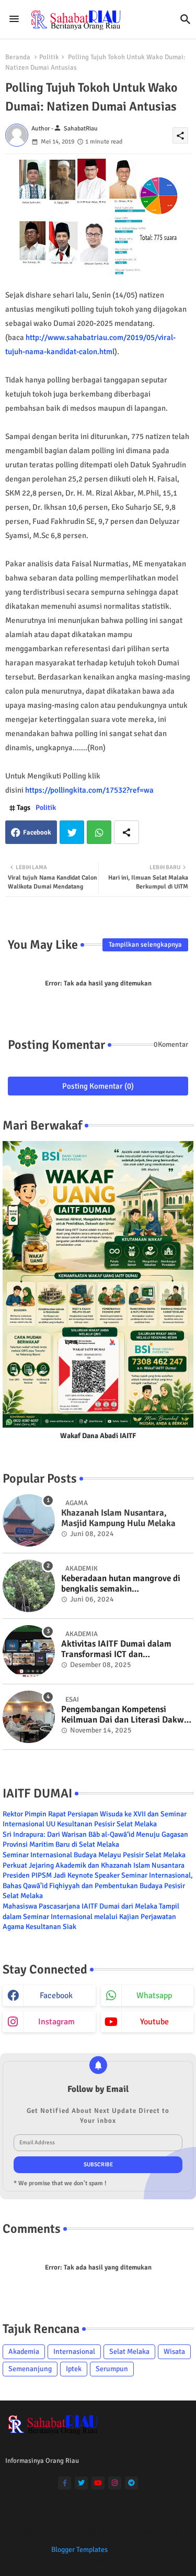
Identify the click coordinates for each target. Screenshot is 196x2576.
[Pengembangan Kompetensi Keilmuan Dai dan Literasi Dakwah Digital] (29, 1717)
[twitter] (81, 2483)
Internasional (74, 2352)
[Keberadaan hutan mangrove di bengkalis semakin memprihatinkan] (29, 1586)
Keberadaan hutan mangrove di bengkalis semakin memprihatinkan (121, 1584)
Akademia (24, 2352)
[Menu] (14, 19)
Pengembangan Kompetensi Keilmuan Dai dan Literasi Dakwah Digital (127, 1715)
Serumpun (112, 2369)
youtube (154, 2022)
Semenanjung (30, 2369)
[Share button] (126, 832)
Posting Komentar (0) (98, 1086)
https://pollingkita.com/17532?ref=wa (89, 790)
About (61, 2531)
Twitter (72, 832)
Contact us (101, 2531)
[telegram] (131, 2483)
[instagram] (115, 2483)
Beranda (18, 57)
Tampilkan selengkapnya (145, 945)
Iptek (74, 2369)
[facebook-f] (65, 2483)
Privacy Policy (155, 2531)
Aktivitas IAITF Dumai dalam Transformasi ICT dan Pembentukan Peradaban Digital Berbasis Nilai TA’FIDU (123, 1649)
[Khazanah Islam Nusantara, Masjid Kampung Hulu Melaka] (29, 1520)
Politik (49, 57)
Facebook (37, 832)
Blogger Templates (79, 2550)
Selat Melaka (129, 2352)
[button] (186, 19)
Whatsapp (99, 832)
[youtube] (98, 2483)
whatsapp (154, 1996)
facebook (56, 1996)
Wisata (174, 2352)
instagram (56, 2022)
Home (28, 2531)
